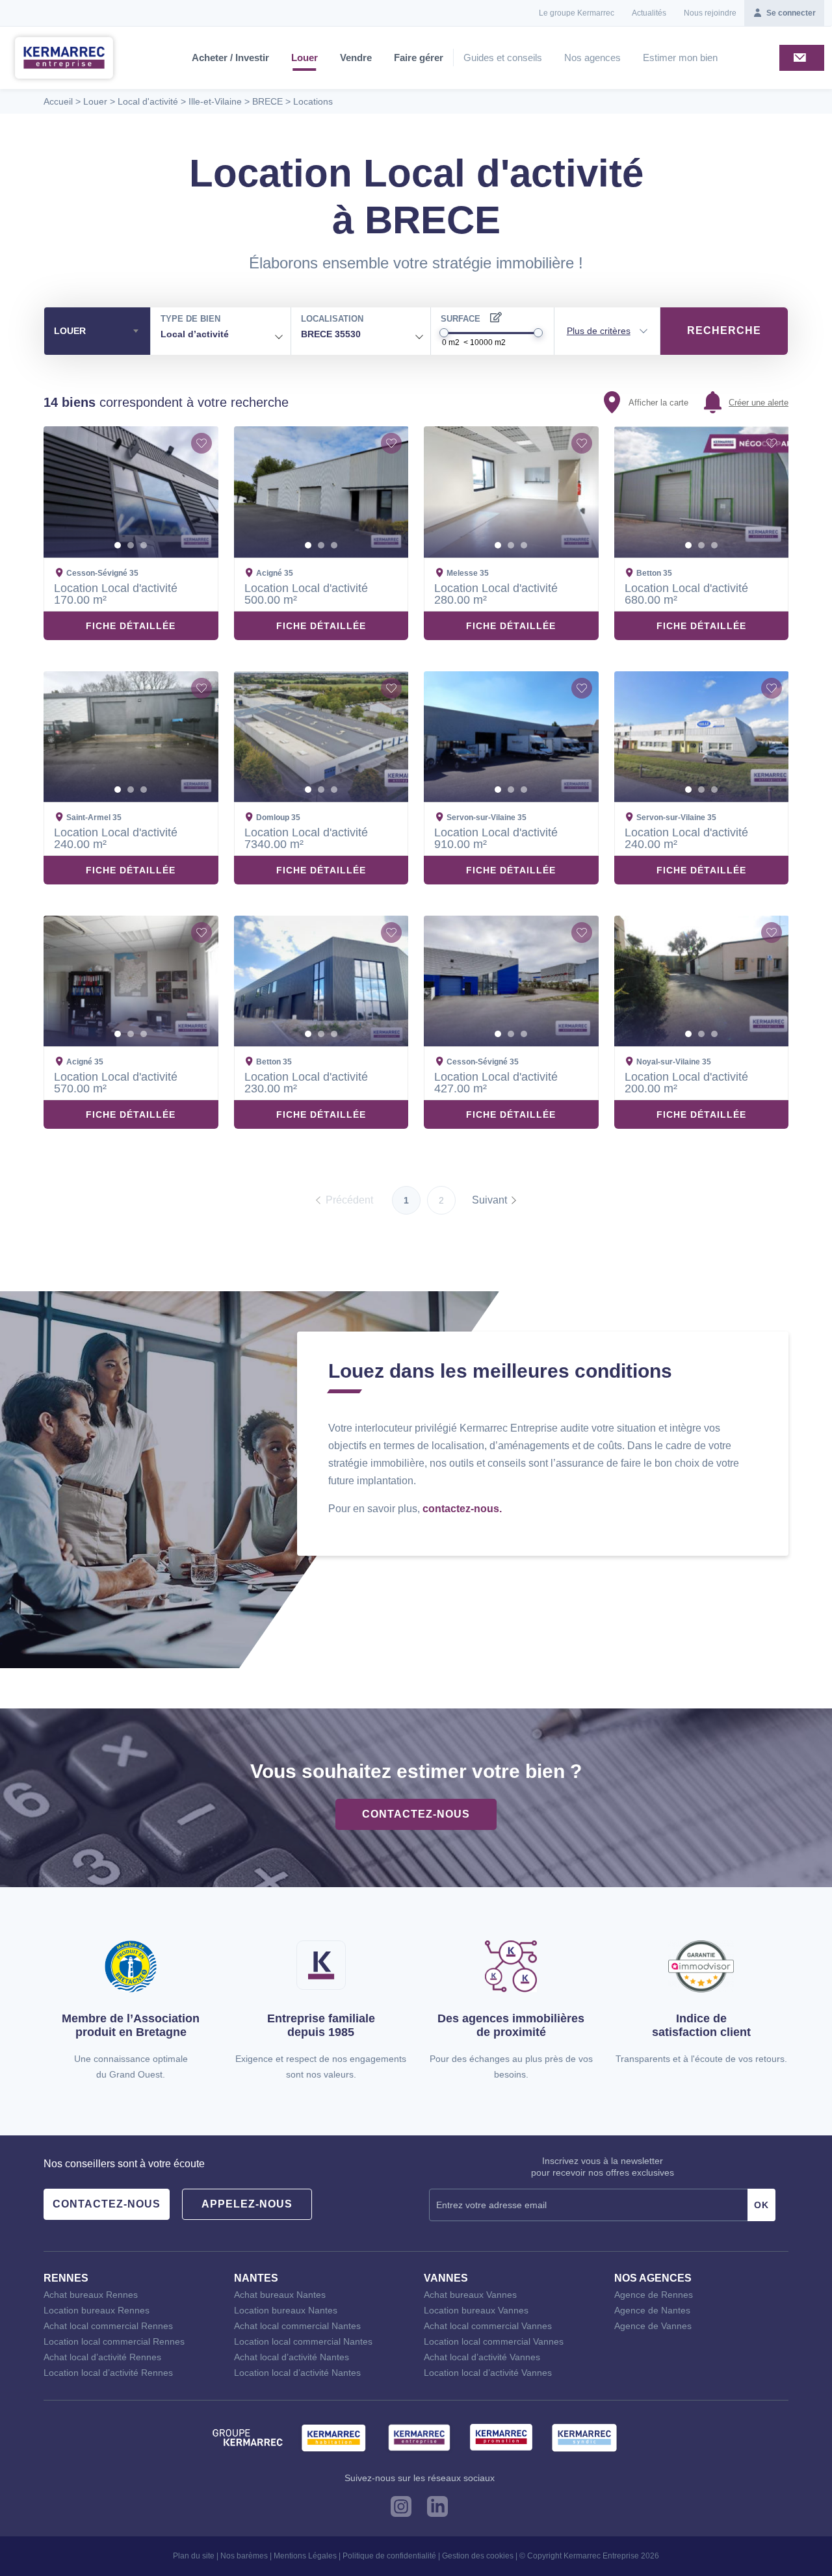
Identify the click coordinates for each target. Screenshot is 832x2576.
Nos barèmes (244, 2556)
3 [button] (144, 545)
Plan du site (194, 2556)
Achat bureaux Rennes (91, 2295)
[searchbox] (239, 335)
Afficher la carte (658, 403)
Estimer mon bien (680, 58)
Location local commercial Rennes (114, 2341)
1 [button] (118, 545)
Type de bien (190, 319)
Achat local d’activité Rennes (102, 2357)
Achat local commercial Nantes (297, 2326)
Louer (305, 58)
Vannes (446, 2278)
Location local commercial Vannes (494, 2341)
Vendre (356, 58)
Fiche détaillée (131, 626)
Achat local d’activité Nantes (292, 2357)
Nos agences (592, 58)
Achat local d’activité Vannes (482, 2357)
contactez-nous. (462, 1509)
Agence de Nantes (652, 2310)
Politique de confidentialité (389, 2556)
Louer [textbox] (70, 331)
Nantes (256, 2278)
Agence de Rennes (654, 2295)
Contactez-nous (416, 1814)
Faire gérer (419, 58)
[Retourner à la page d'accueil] (64, 57)
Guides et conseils (503, 58)
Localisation (332, 319)
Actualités (649, 13)
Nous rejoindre (710, 13)
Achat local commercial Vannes (488, 2326)
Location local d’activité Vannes (488, 2373)
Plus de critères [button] (599, 331)
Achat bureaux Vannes (470, 2295)
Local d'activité (148, 101)
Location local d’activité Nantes (297, 2373)
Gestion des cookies (478, 2556)
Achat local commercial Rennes (108, 2326)
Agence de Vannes (653, 2326)
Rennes (66, 2278)
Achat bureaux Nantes (280, 2295)
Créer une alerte (759, 403)
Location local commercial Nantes (303, 2341)
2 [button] (131, 545)
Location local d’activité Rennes (108, 2373)
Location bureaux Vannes (476, 2310)
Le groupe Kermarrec (577, 13)
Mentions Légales (305, 2556)
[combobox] (97, 331)
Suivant (489, 1200)
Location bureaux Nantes (286, 2310)
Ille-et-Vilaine (215, 101)
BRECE (267, 101)
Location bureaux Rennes (97, 2310)
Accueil (58, 101)
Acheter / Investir (230, 58)
